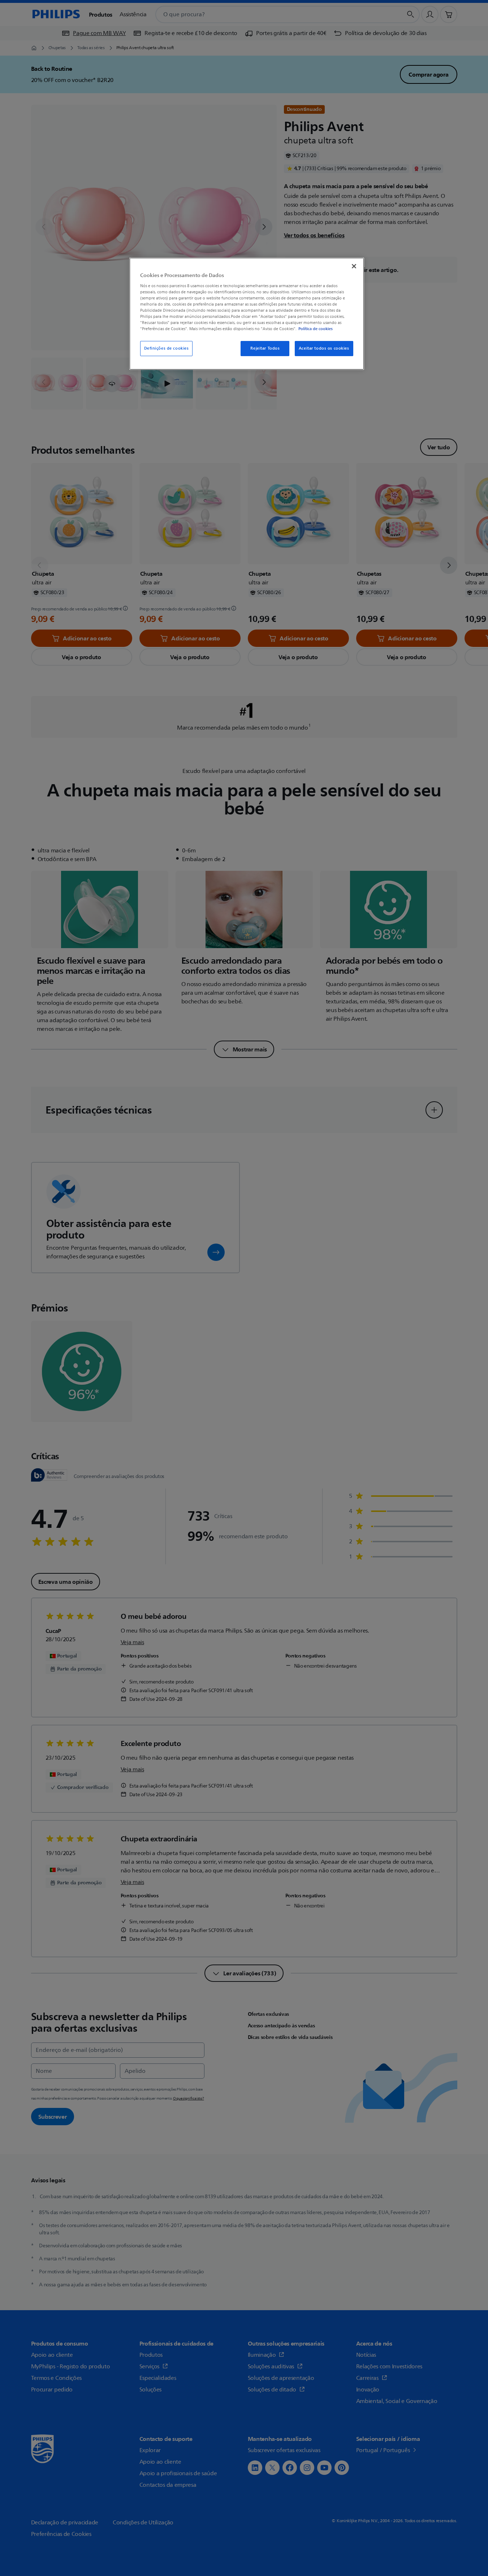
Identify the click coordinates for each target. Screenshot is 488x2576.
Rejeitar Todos (265, 348)
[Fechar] (354, 266)
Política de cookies (316, 329)
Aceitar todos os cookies (324, 348)
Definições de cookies (167, 348)
